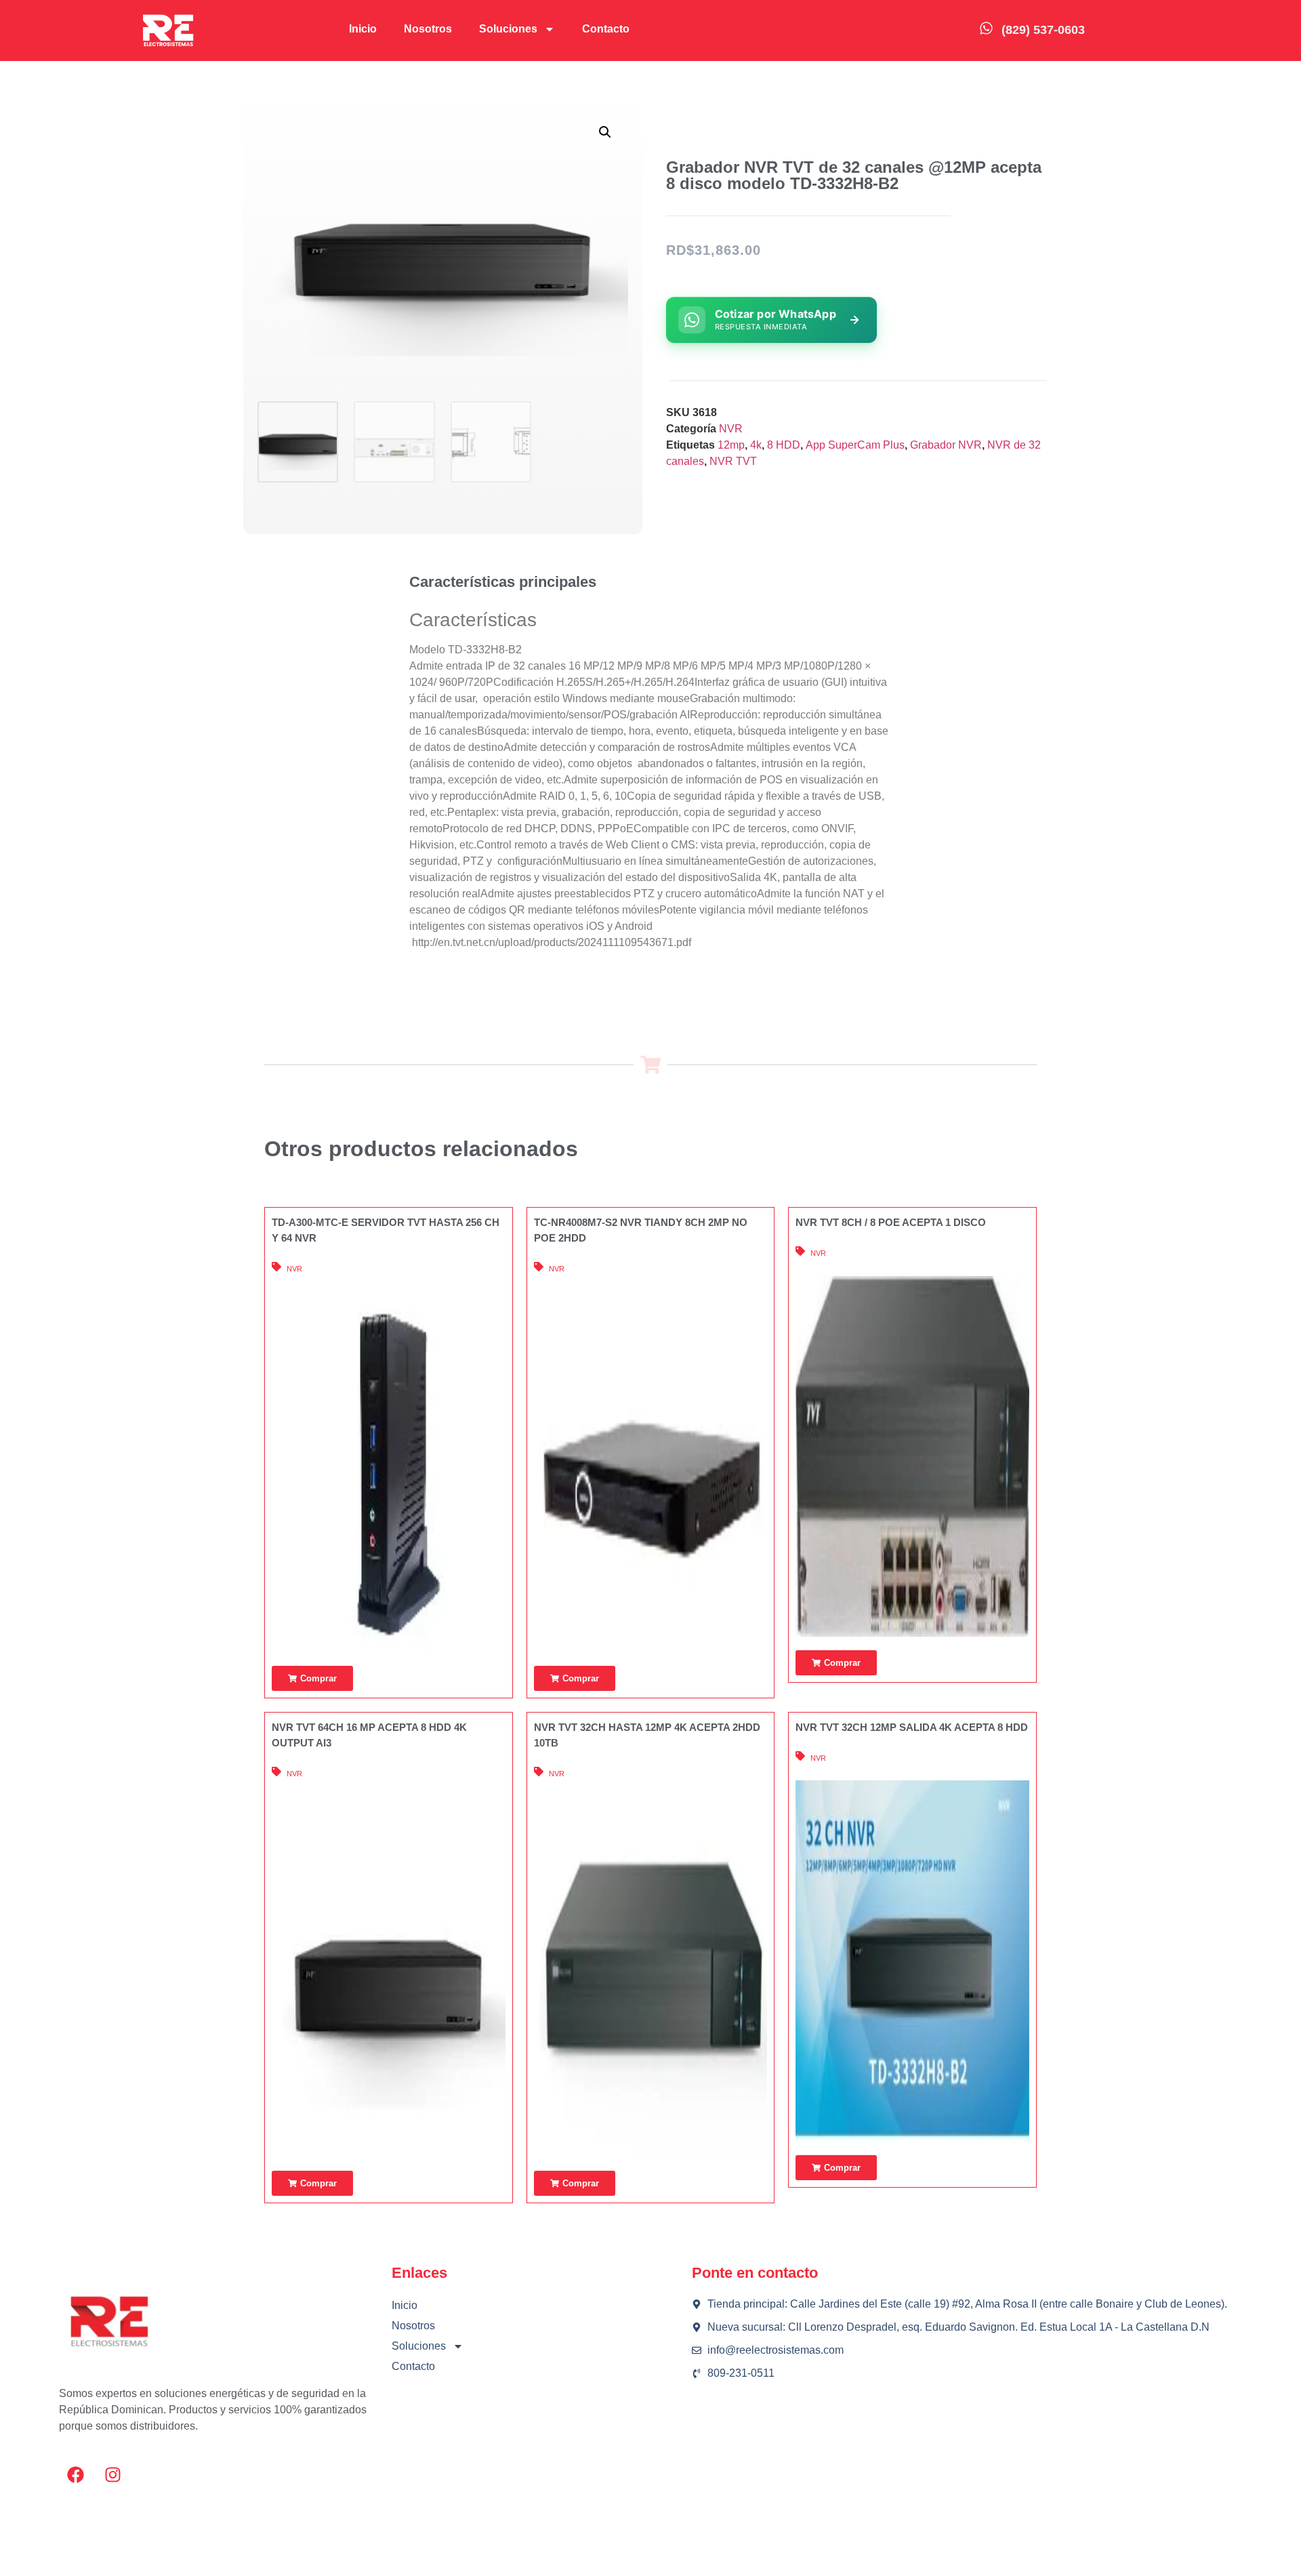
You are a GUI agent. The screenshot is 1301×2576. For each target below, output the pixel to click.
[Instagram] (113, 2475)
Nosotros (428, 29)
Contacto (606, 29)
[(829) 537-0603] (986, 28)
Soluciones (508, 29)
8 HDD (784, 445)
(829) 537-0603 (1043, 30)
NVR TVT (733, 461)
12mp (731, 445)
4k (756, 445)
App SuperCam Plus (855, 445)
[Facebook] (76, 2475)
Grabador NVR (946, 445)
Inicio (363, 29)
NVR (731, 429)
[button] (605, 132)
